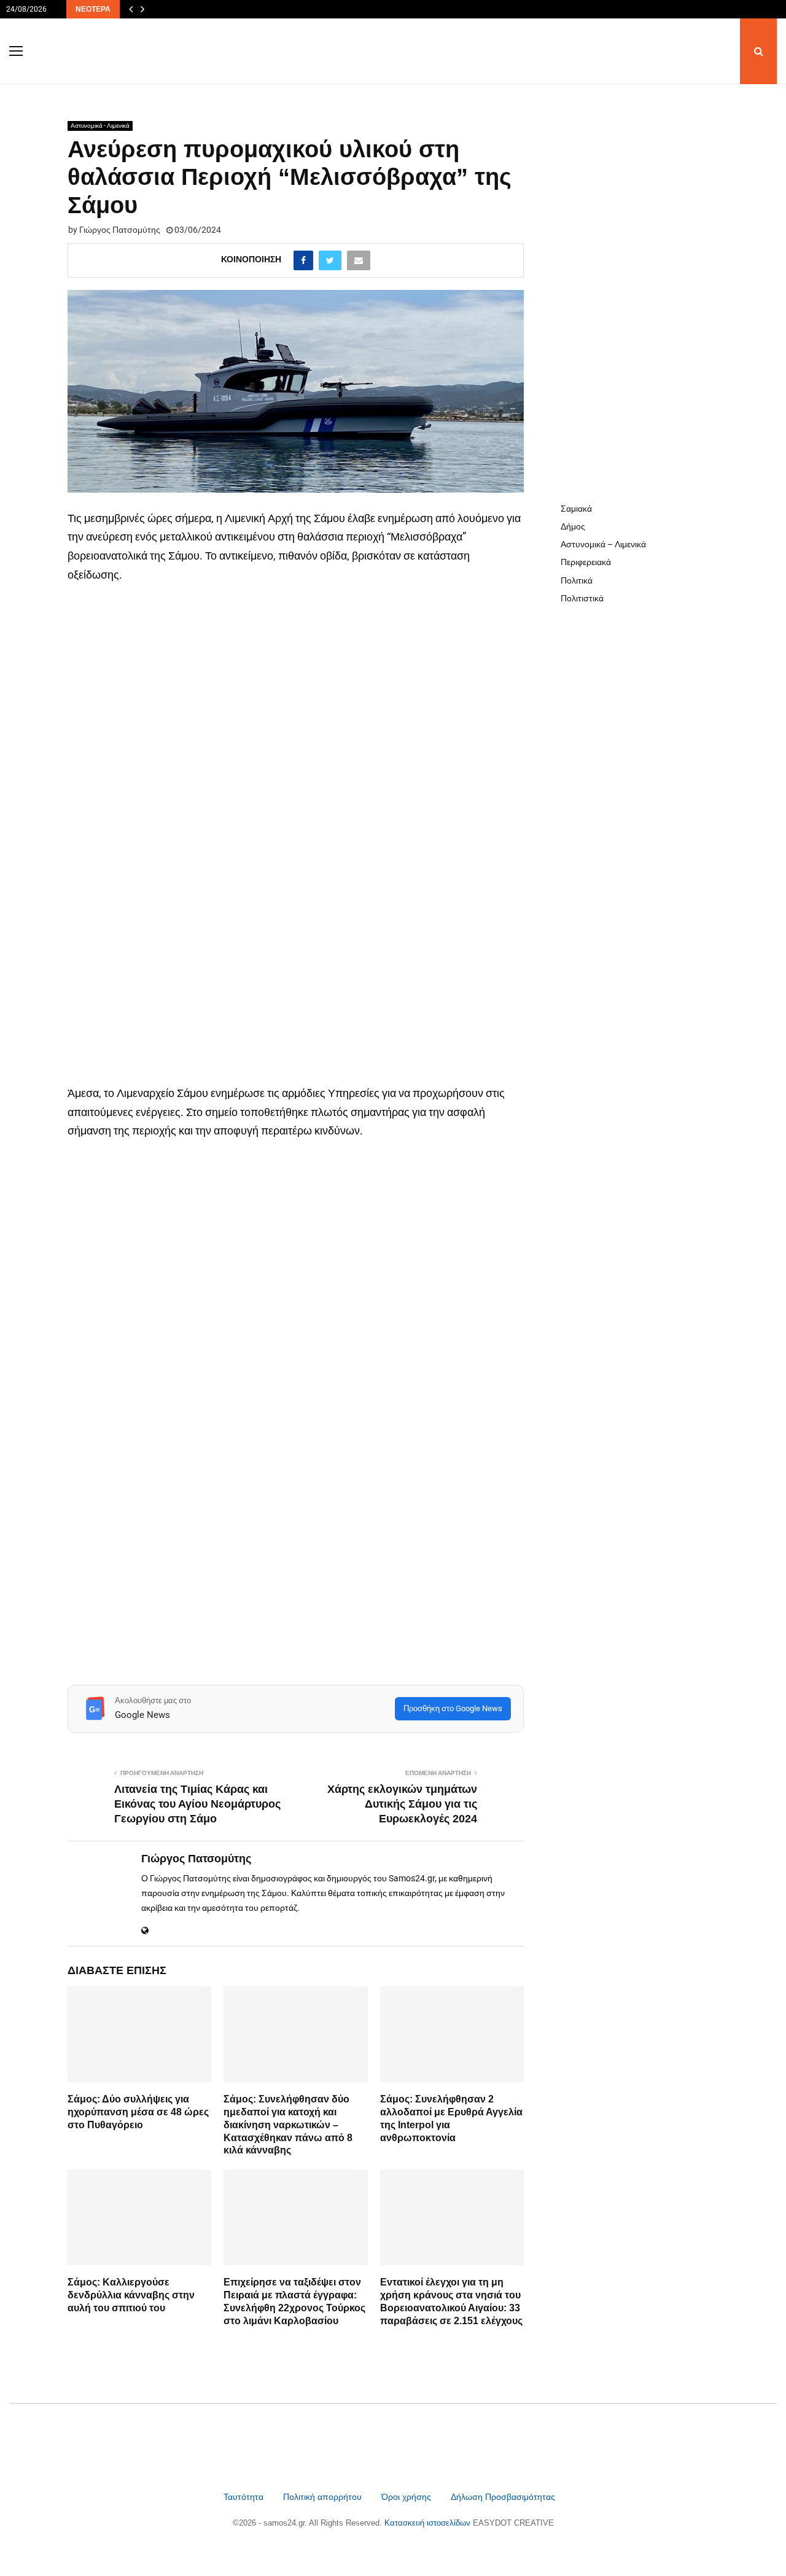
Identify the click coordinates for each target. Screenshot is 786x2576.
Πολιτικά (577, 580)
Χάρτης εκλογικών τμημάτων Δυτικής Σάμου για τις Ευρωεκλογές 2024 (402, 1804)
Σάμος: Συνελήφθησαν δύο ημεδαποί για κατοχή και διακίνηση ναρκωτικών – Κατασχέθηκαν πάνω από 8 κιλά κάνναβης (288, 2125)
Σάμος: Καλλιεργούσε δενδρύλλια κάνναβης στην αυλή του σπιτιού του (131, 2295)
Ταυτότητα (245, 2497)
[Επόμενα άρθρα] (142, 9)
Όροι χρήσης (407, 2497)
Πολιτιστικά (582, 598)
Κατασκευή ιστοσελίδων (429, 2523)
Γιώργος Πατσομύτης (120, 230)
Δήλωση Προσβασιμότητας (503, 2497)
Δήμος (573, 526)
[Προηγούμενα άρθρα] (131, 9)
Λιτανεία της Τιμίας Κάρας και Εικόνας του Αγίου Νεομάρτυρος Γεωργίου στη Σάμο (197, 1804)
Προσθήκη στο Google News (453, 1708)
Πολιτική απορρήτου (322, 2497)
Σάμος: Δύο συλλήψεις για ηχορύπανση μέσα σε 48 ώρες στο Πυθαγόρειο (138, 2112)
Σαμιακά (576, 509)
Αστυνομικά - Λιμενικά (100, 126)
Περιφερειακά (586, 562)
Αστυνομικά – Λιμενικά (603, 544)
